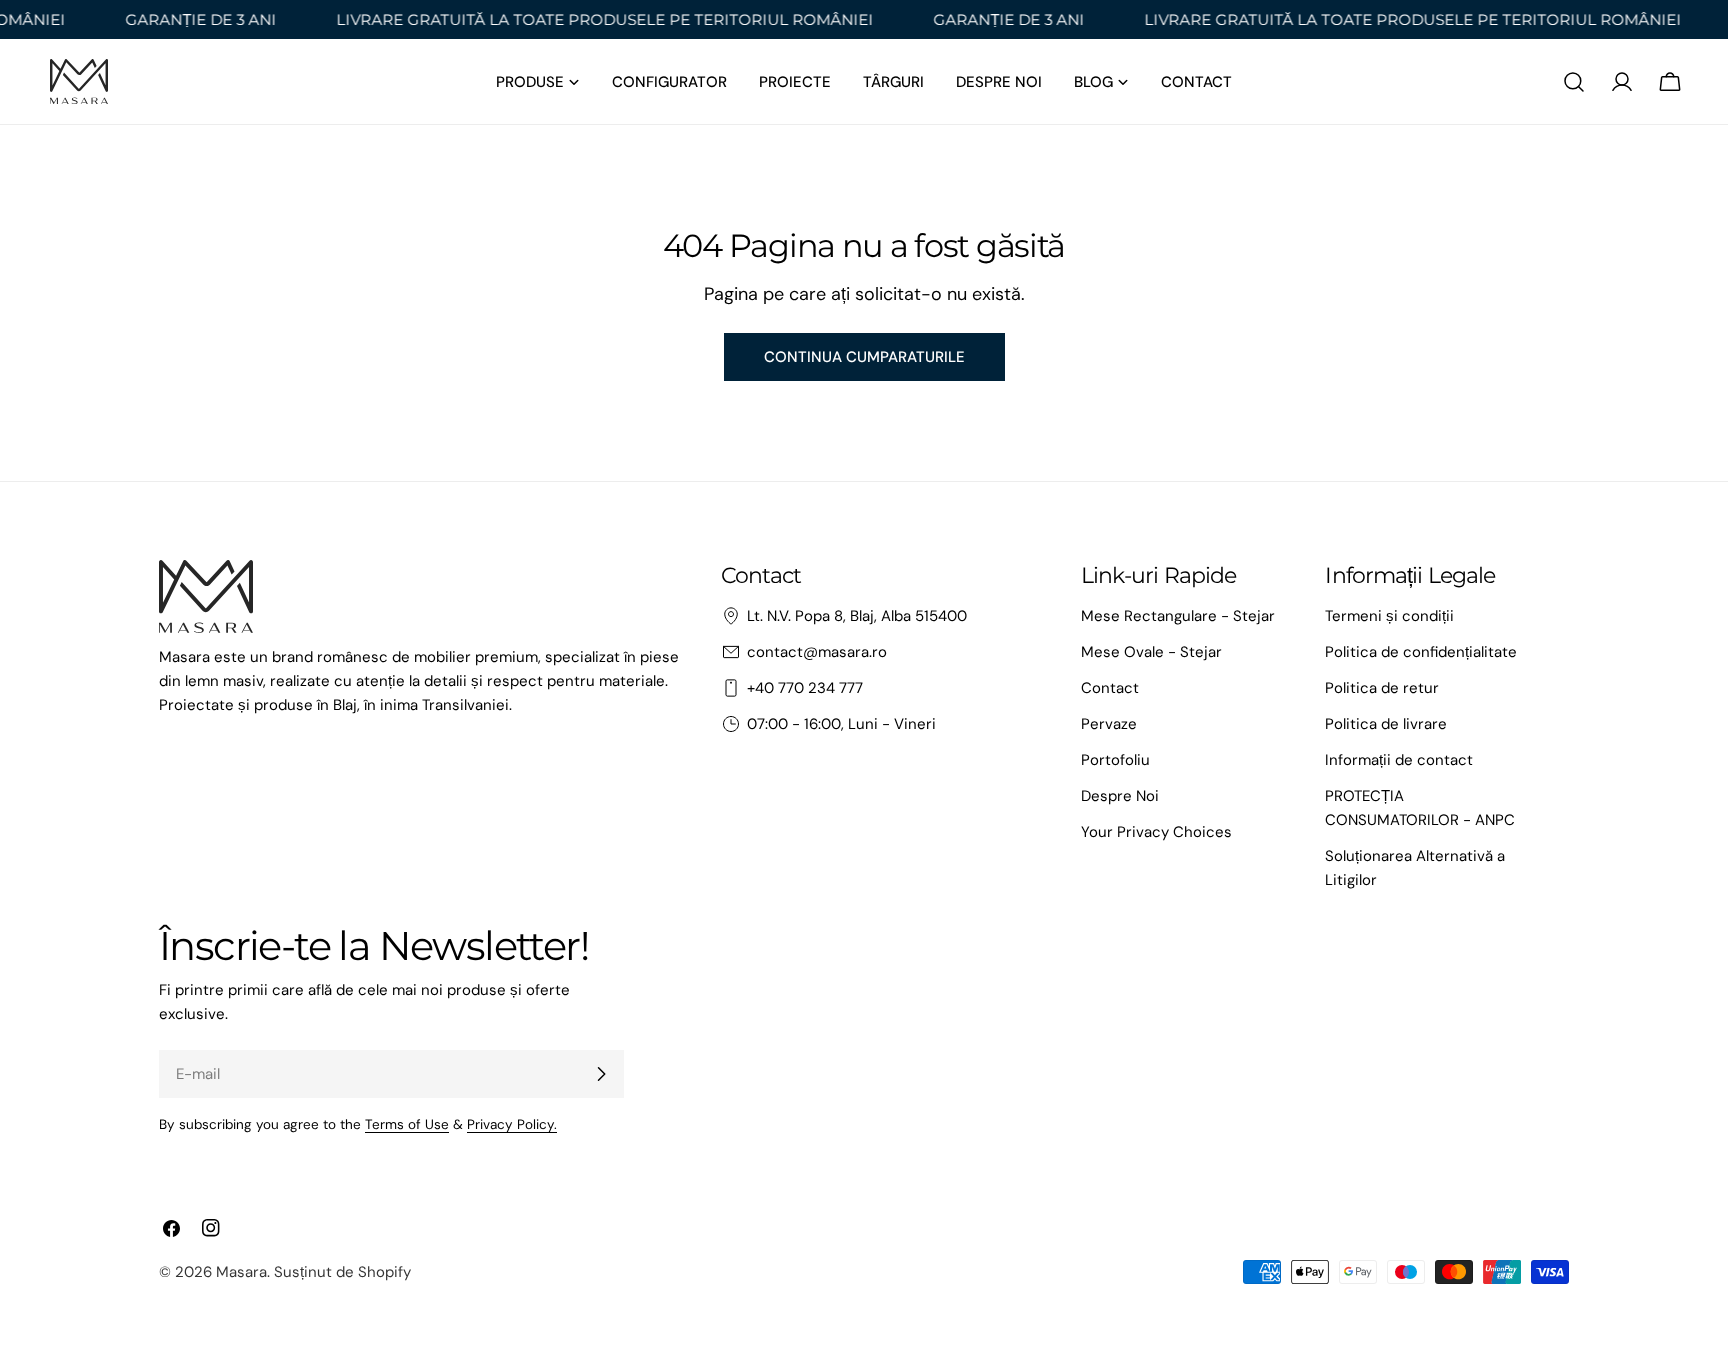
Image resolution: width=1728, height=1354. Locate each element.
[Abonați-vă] (601, 1074)
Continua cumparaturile (864, 357)
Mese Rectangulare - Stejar (1178, 616)
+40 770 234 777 (805, 688)
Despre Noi (1120, 796)
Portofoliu (1115, 760)
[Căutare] (1574, 82)
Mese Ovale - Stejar (1151, 652)
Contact (1110, 688)
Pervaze (1109, 724)
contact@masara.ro (817, 652)
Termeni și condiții (1389, 616)
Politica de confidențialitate (1421, 652)
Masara (241, 1272)
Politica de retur (1382, 688)
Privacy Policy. (512, 1124)
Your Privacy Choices (1156, 832)
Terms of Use (407, 1124)
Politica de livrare (1386, 724)
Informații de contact (1399, 760)
